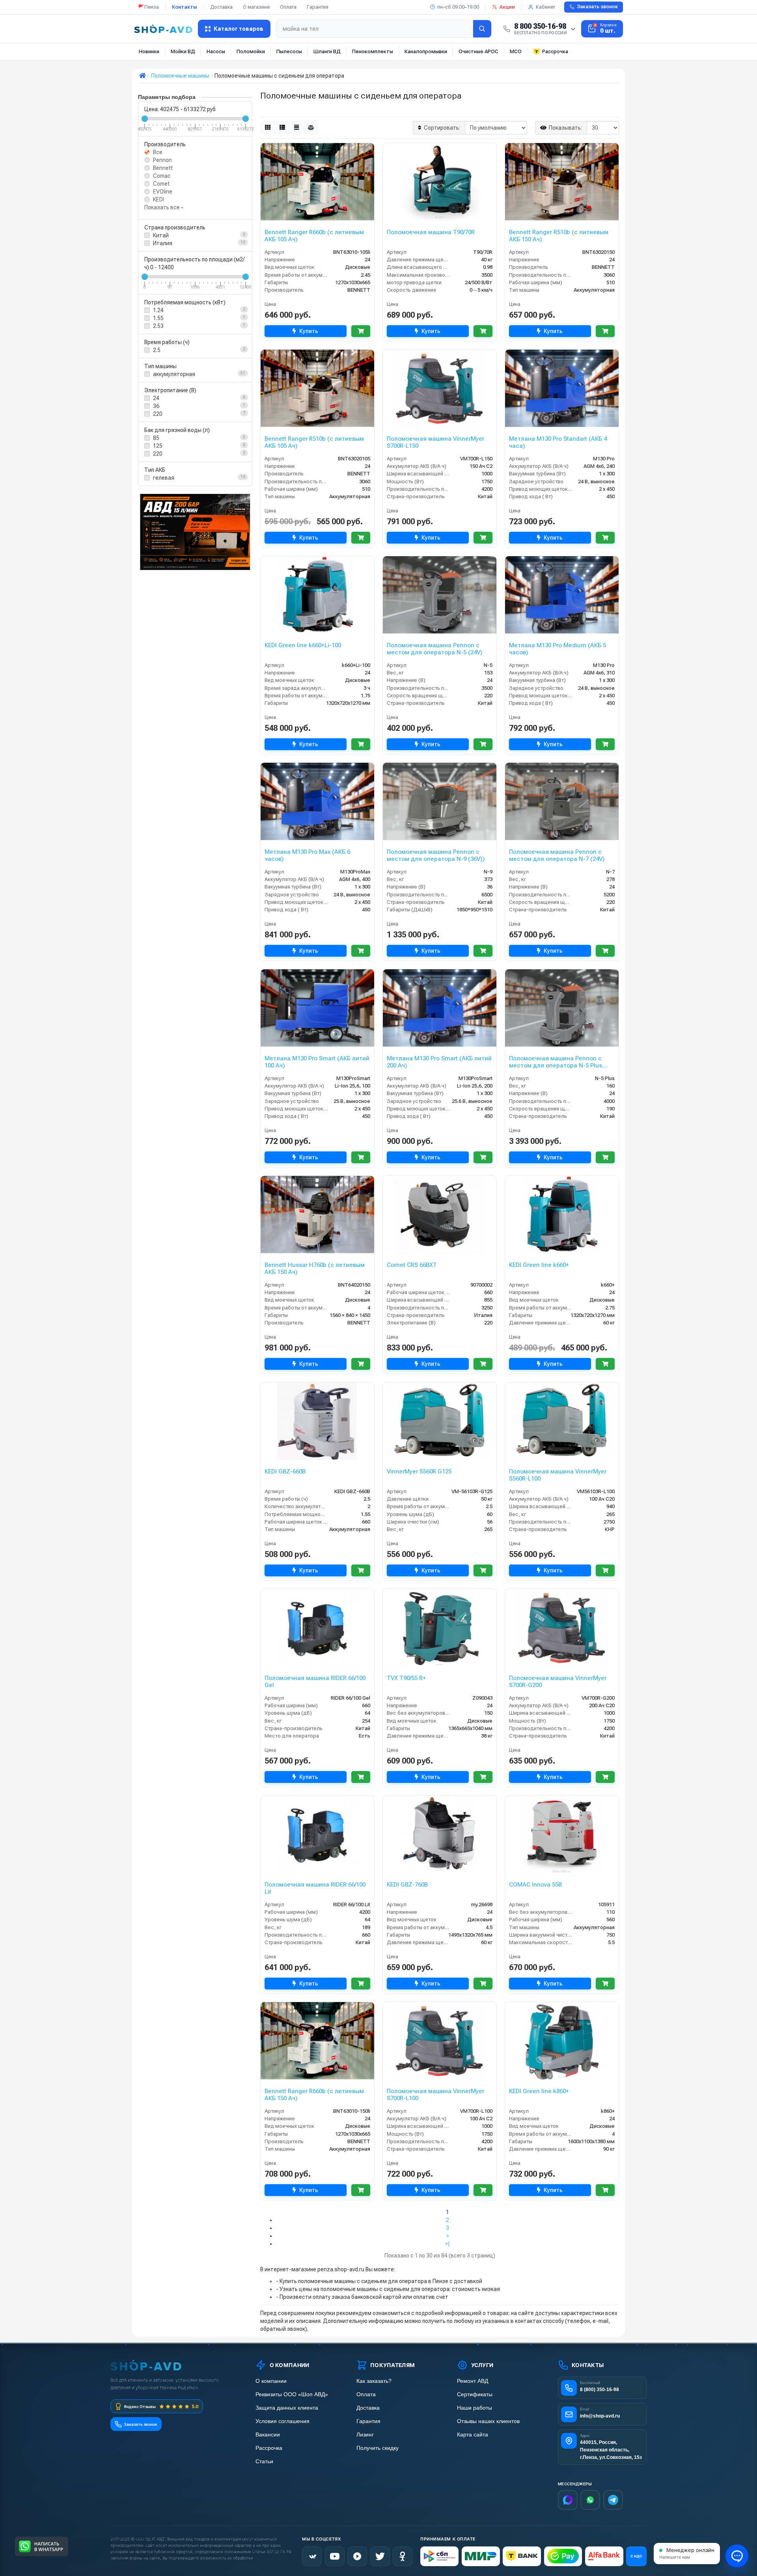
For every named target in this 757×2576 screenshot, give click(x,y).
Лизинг (365, 2435)
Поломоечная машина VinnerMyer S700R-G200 (558, 1682)
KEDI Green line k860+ (539, 2091)
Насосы (216, 51)
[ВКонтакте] (312, 2556)
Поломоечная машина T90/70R (431, 232)
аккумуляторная (174, 374)
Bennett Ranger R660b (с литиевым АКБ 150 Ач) (314, 2095)
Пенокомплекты (373, 51)
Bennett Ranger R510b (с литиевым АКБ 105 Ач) (314, 442)
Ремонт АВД (473, 2381)
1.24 (158, 310)
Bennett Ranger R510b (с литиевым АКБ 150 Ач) (559, 236)
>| (447, 2244)
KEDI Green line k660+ (539, 1265)
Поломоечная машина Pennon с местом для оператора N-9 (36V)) (436, 855)
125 (158, 446)
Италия (163, 243)
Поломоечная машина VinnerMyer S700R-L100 (435, 2095)
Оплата (288, 7)
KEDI (158, 199)
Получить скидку (378, 2448)
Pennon (162, 160)
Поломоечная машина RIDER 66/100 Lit (315, 1888)
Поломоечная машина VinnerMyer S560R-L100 (558, 1475)
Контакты (185, 7)
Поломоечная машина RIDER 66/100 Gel (315, 1682)
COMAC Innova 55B (535, 1885)
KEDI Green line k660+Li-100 (303, 645)
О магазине (256, 7)
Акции (507, 7)
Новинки (149, 51)
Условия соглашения (282, 2421)
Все (158, 152)
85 (156, 438)
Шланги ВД (327, 51)
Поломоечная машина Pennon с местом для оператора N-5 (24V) (435, 649)
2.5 (157, 350)
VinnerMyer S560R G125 (419, 1471)
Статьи (264, 2461)
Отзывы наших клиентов (488, 2421)
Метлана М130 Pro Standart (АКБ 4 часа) (558, 442)
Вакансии (268, 2435)
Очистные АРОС (478, 51)
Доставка (221, 7)
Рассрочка (555, 51)
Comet (161, 184)
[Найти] (482, 29)
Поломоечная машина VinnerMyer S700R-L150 (435, 442)
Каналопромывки (426, 51)
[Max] (568, 2500)
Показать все (163, 207)
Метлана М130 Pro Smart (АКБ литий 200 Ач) (439, 1062)
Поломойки (251, 51)
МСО (516, 51)
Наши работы (475, 2408)
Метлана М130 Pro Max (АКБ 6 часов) (307, 855)
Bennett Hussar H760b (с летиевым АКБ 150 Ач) (315, 1268)
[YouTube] (335, 2556)
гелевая (164, 478)
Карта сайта (473, 2435)
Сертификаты (475, 2394)
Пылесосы (289, 51)
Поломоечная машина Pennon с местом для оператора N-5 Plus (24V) (556, 1062)
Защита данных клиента (287, 2408)
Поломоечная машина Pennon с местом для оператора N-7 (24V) (557, 855)
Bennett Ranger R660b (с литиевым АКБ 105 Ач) (314, 236)
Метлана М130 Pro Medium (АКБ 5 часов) (557, 649)
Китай (161, 235)
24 (156, 398)
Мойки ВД (183, 51)
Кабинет (545, 7)
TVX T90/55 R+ (406, 1678)
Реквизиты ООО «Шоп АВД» (292, 2394)
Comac (162, 176)
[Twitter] (380, 2556)
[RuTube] (357, 2556)
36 (156, 406)
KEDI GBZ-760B (407, 1885)
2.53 (158, 326)
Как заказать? (374, 2381)
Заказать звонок (597, 7)
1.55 (158, 318)
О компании (271, 2381)
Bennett (163, 168)
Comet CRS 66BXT (412, 1265)
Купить (309, 331)
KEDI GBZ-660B (285, 1471)
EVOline (163, 192)
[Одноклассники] (403, 2556)
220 (158, 414)
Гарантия (318, 7)
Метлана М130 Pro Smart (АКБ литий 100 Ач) (317, 1062)
